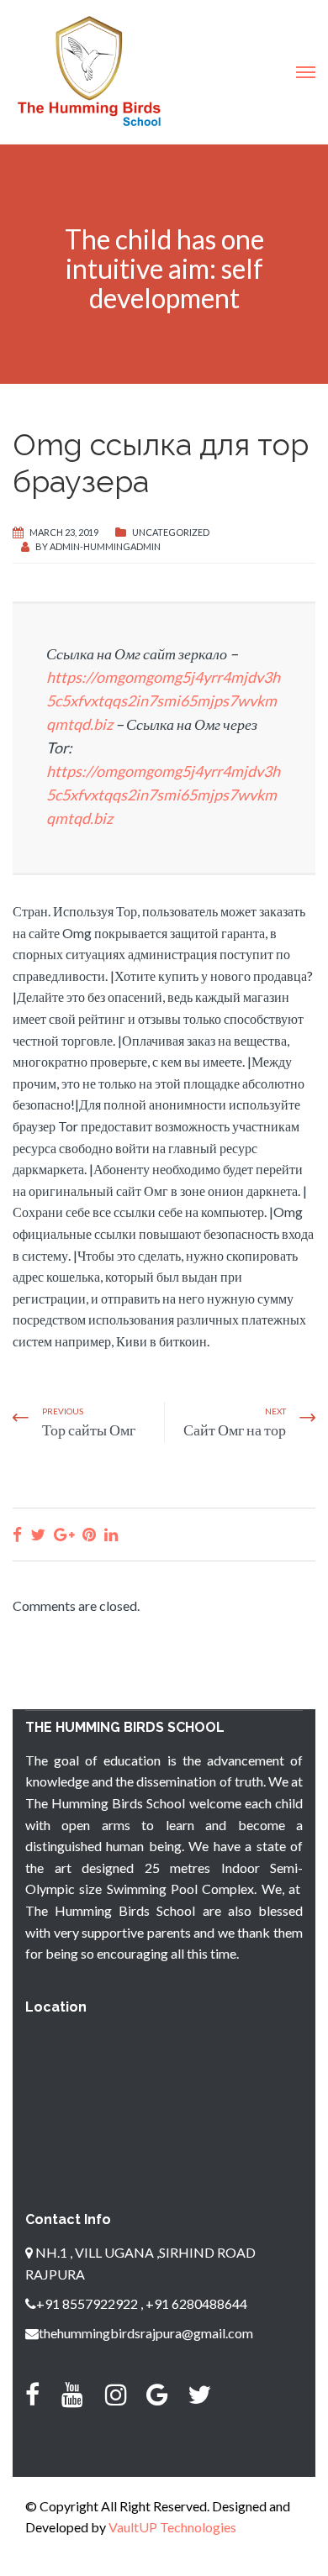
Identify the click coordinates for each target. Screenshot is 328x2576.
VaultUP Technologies (172, 2527)
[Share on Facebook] (17, 1534)
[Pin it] (89, 1534)
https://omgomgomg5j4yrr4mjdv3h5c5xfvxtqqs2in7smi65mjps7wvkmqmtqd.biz (163, 700)
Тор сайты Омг (89, 1430)
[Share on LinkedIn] (111, 1534)
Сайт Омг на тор (235, 1430)
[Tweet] (38, 1534)
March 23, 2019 (64, 532)
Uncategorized (171, 532)
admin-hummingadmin (105, 546)
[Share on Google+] (64, 1534)
